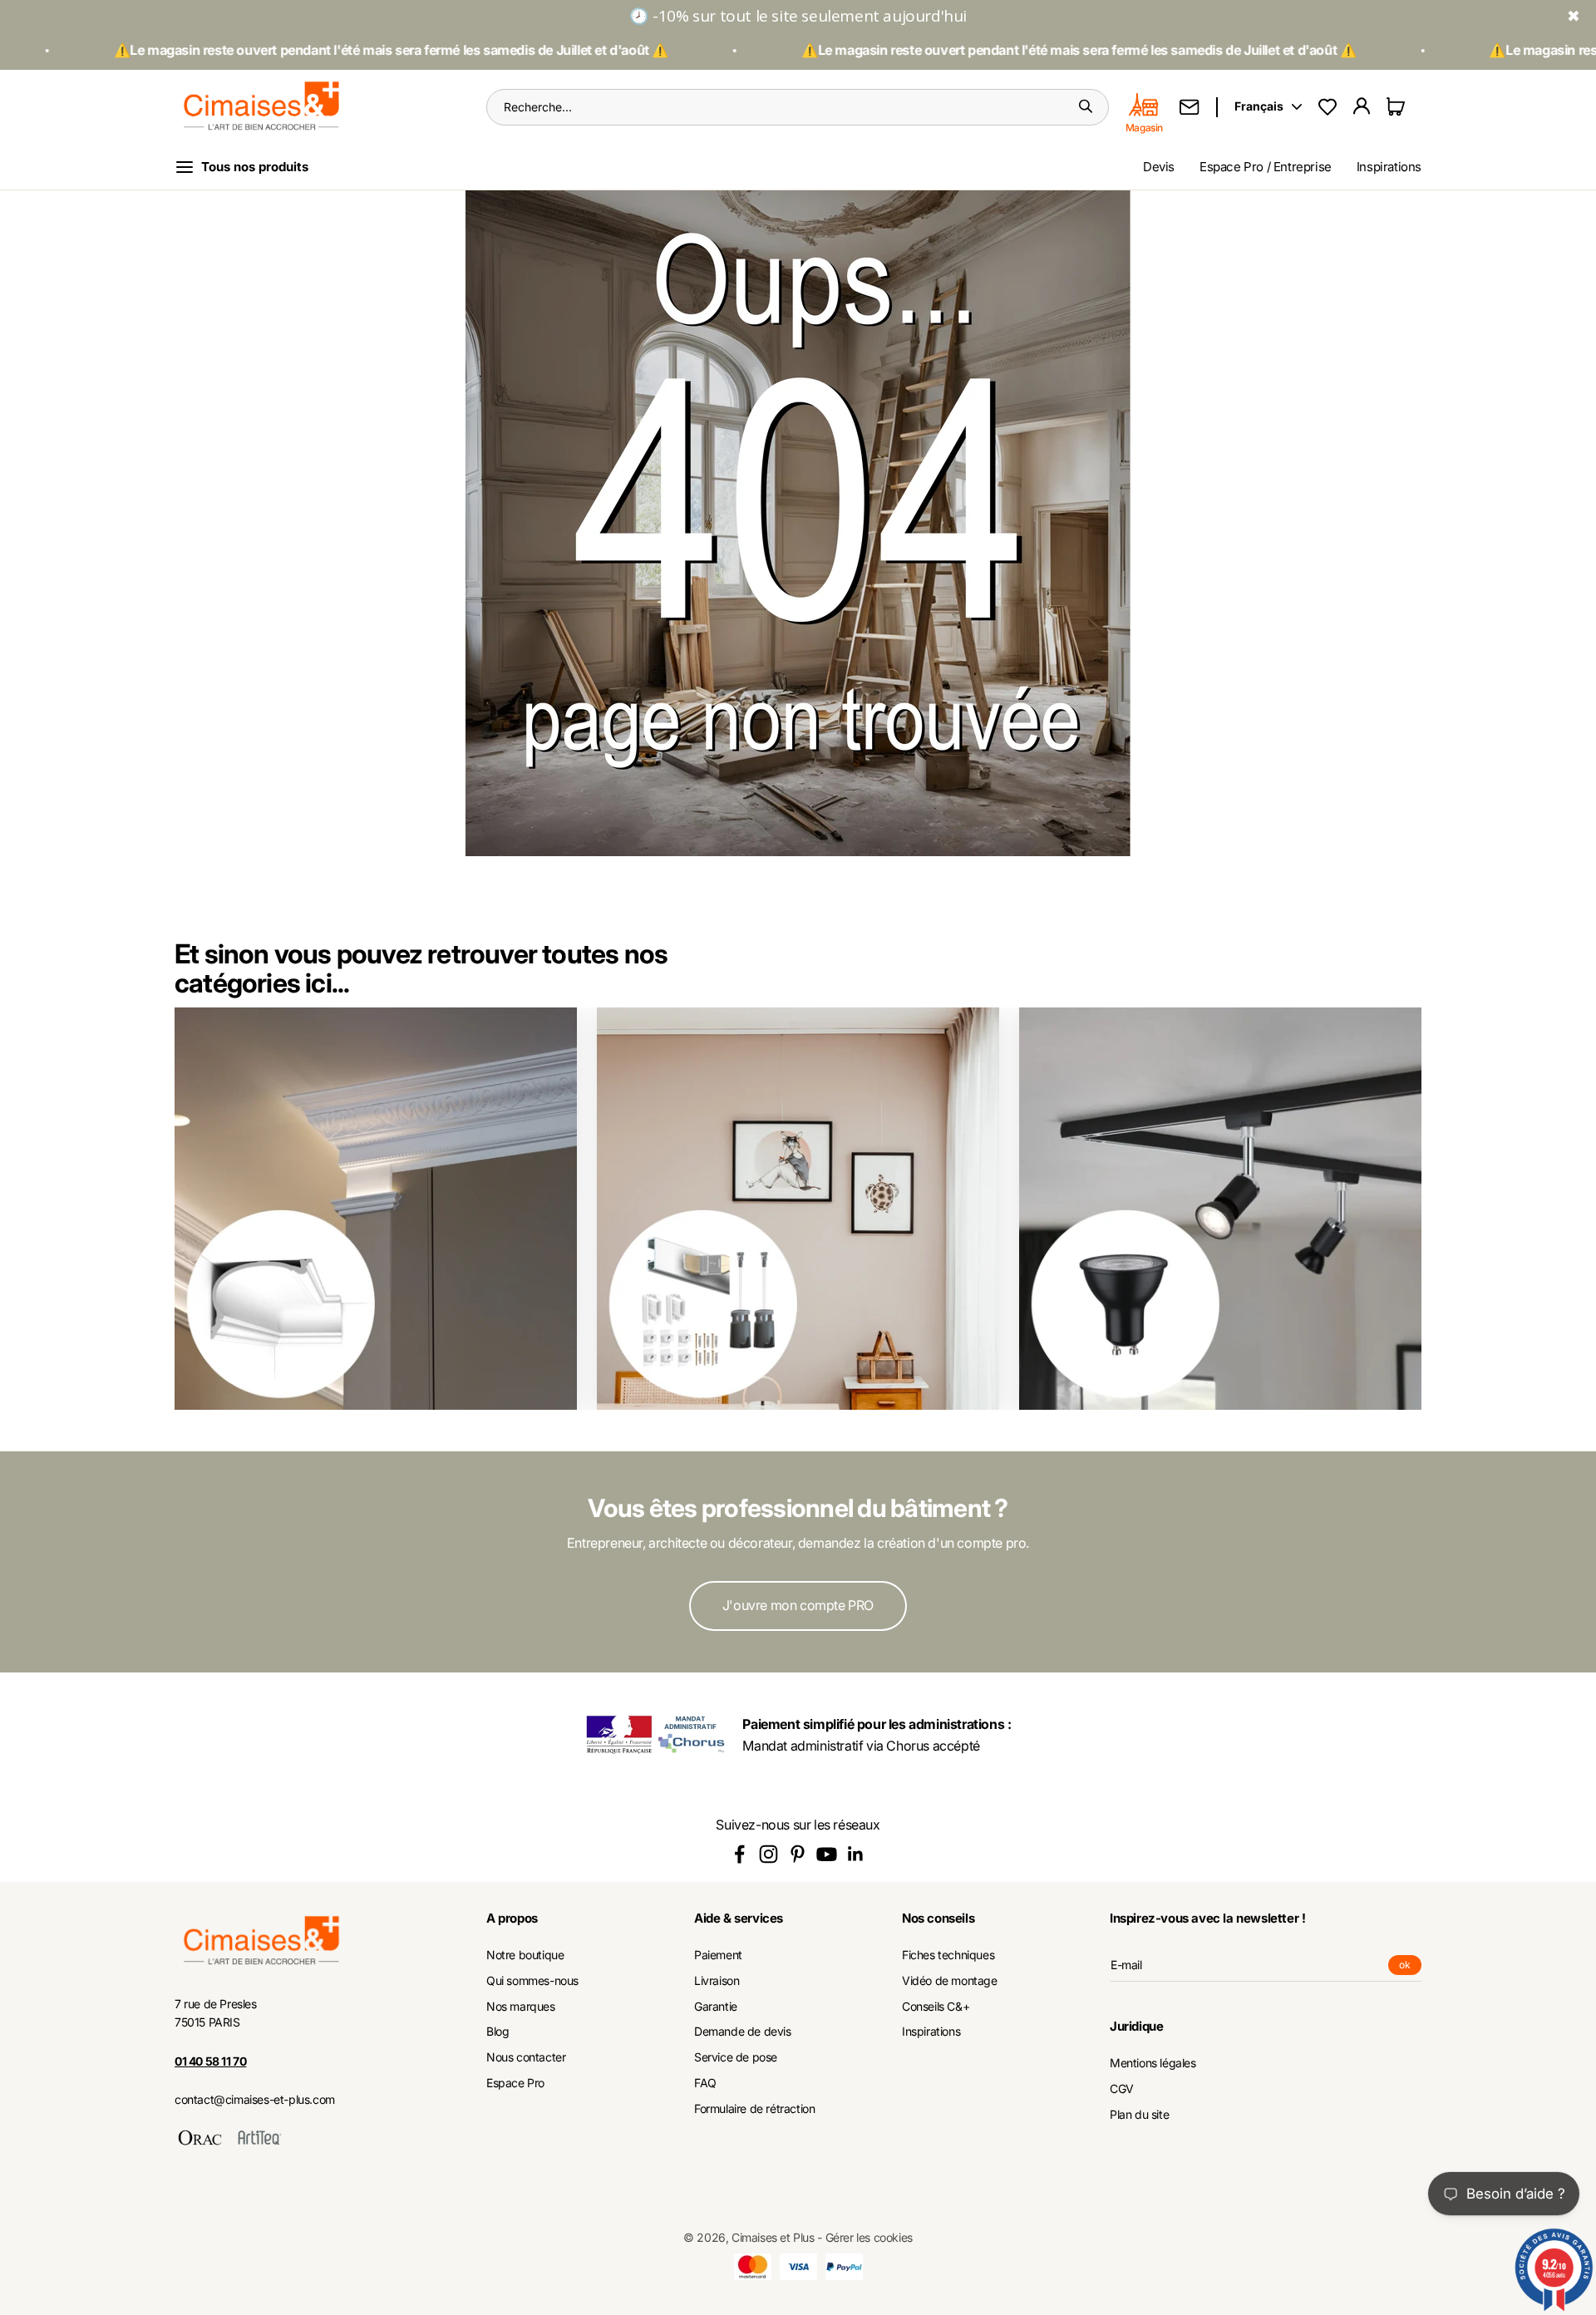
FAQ (705, 2083)
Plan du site (1139, 2115)
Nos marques (521, 2007)
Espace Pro (515, 2083)
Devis (1159, 167)
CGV (1122, 2089)
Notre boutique (525, 1955)
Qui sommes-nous (532, 1981)
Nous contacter (526, 2057)
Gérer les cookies (869, 2237)
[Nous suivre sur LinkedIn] (856, 1854)
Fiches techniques (948, 1955)
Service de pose (736, 2057)
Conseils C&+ (936, 2007)
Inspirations (1389, 167)
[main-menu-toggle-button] (255, 167)
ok (1410, 1967)
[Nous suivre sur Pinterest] (798, 1854)
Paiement (718, 1955)
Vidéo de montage (950, 1981)
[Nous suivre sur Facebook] (739, 1854)
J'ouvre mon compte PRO (798, 1605)
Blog (498, 2032)
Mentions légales (1153, 2063)
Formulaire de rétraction (754, 2109)
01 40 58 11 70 (210, 2061)
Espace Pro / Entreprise (1266, 167)
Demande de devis (743, 2032)
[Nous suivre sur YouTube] (827, 1854)
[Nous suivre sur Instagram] (768, 1854)
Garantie (716, 2007)
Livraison (717, 1981)
